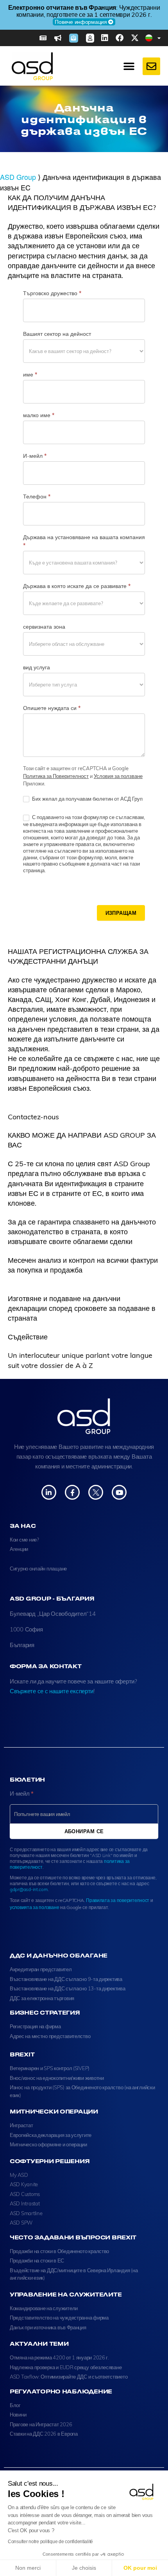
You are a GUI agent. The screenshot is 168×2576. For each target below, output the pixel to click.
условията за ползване (34, 1907)
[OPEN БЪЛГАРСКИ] (159, 38)
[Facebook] (120, 38)
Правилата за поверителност (118, 1900)
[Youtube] (119, 1492)
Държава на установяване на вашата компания (84, 541)
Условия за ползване (118, 776)
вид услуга (37, 667)
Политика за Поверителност (56, 776)
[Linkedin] (105, 38)
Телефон (37, 497)
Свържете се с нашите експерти (52, 1691)
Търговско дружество (52, 293)
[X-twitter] (135, 38)
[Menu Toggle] (129, 66)
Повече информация (99, 18)
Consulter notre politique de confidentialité (50, 2542)
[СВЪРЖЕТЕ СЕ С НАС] (151, 66)
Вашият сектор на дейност (57, 334)
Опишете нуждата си (52, 708)
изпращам (121, 913)
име (30, 375)
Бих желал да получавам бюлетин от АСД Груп (87, 799)
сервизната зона (44, 627)
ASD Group (18, 177)
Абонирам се (84, 1831)
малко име (39, 415)
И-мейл (35, 456)
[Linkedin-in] (49, 1492)
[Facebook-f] (72, 1492)
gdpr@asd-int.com (29, 1889)
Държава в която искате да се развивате (77, 586)
